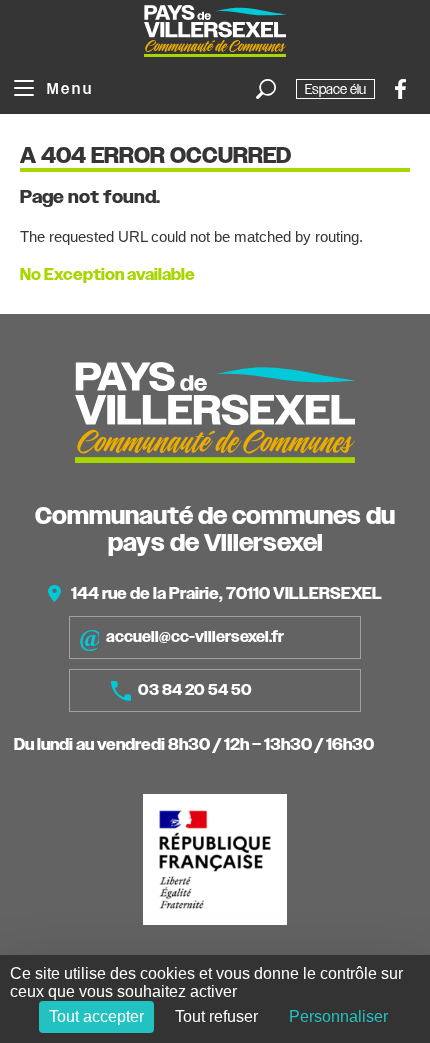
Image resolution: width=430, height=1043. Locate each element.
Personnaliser (338, 1016)
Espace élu (335, 89)
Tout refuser (216, 1016)
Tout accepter (96, 1016)
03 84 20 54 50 (195, 690)
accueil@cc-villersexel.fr (195, 637)
